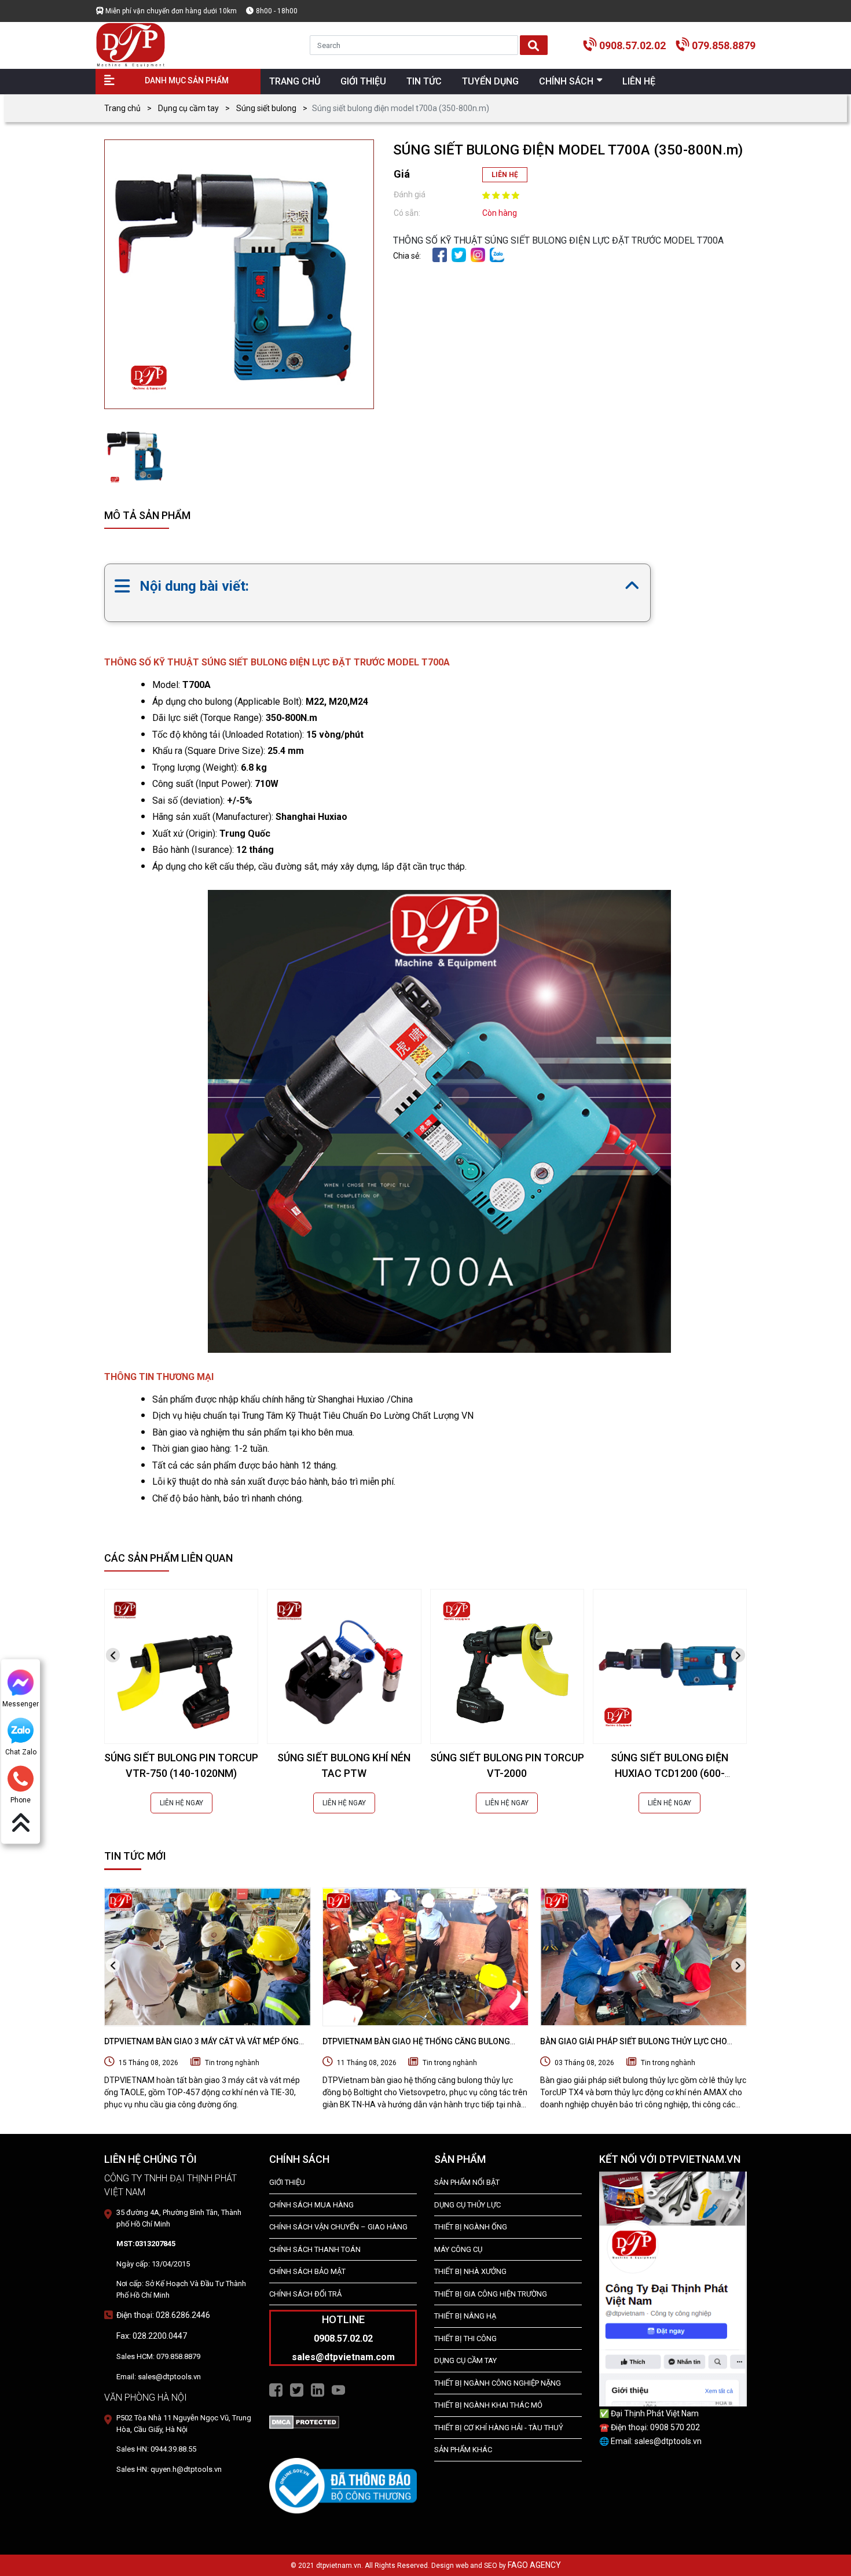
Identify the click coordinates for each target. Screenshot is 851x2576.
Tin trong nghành (232, 2063)
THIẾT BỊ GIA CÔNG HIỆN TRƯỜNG (491, 2294)
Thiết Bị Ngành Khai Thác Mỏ (488, 2405)
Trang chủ (122, 108)
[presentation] (113, 1655)
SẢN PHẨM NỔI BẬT (467, 2182)
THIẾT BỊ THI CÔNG (465, 2338)
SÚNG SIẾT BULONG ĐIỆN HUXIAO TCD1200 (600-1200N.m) (670, 1773)
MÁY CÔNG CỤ (458, 2249)
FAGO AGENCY (534, 2565)
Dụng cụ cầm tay (188, 108)
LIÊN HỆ (505, 175)
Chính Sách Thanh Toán (315, 2249)
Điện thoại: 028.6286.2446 (163, 2315)
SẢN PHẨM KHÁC (463, 2450)
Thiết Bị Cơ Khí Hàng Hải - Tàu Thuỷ (499, 2428)
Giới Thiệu (287, 2182)
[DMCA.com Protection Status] (304, 2421)
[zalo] (497, 254)
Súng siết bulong (266, 108)
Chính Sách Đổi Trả (305, 2294)
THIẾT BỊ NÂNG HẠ (465, 2316)
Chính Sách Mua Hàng (311, 2205)
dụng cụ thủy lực (467, 2205)
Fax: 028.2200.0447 (152, 2336)
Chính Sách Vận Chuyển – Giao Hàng (338, 2227)
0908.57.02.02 (632, 45)
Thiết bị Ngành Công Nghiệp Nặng (498, 2383)
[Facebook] (440, 254)
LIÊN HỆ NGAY (181, 1803)
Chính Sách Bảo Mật (307, 2271)
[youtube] (338, 2390)
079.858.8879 (724, 45)
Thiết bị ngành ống (471, 2227)
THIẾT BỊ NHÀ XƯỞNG (470, 2271)
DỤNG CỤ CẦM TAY (465, 2360)
